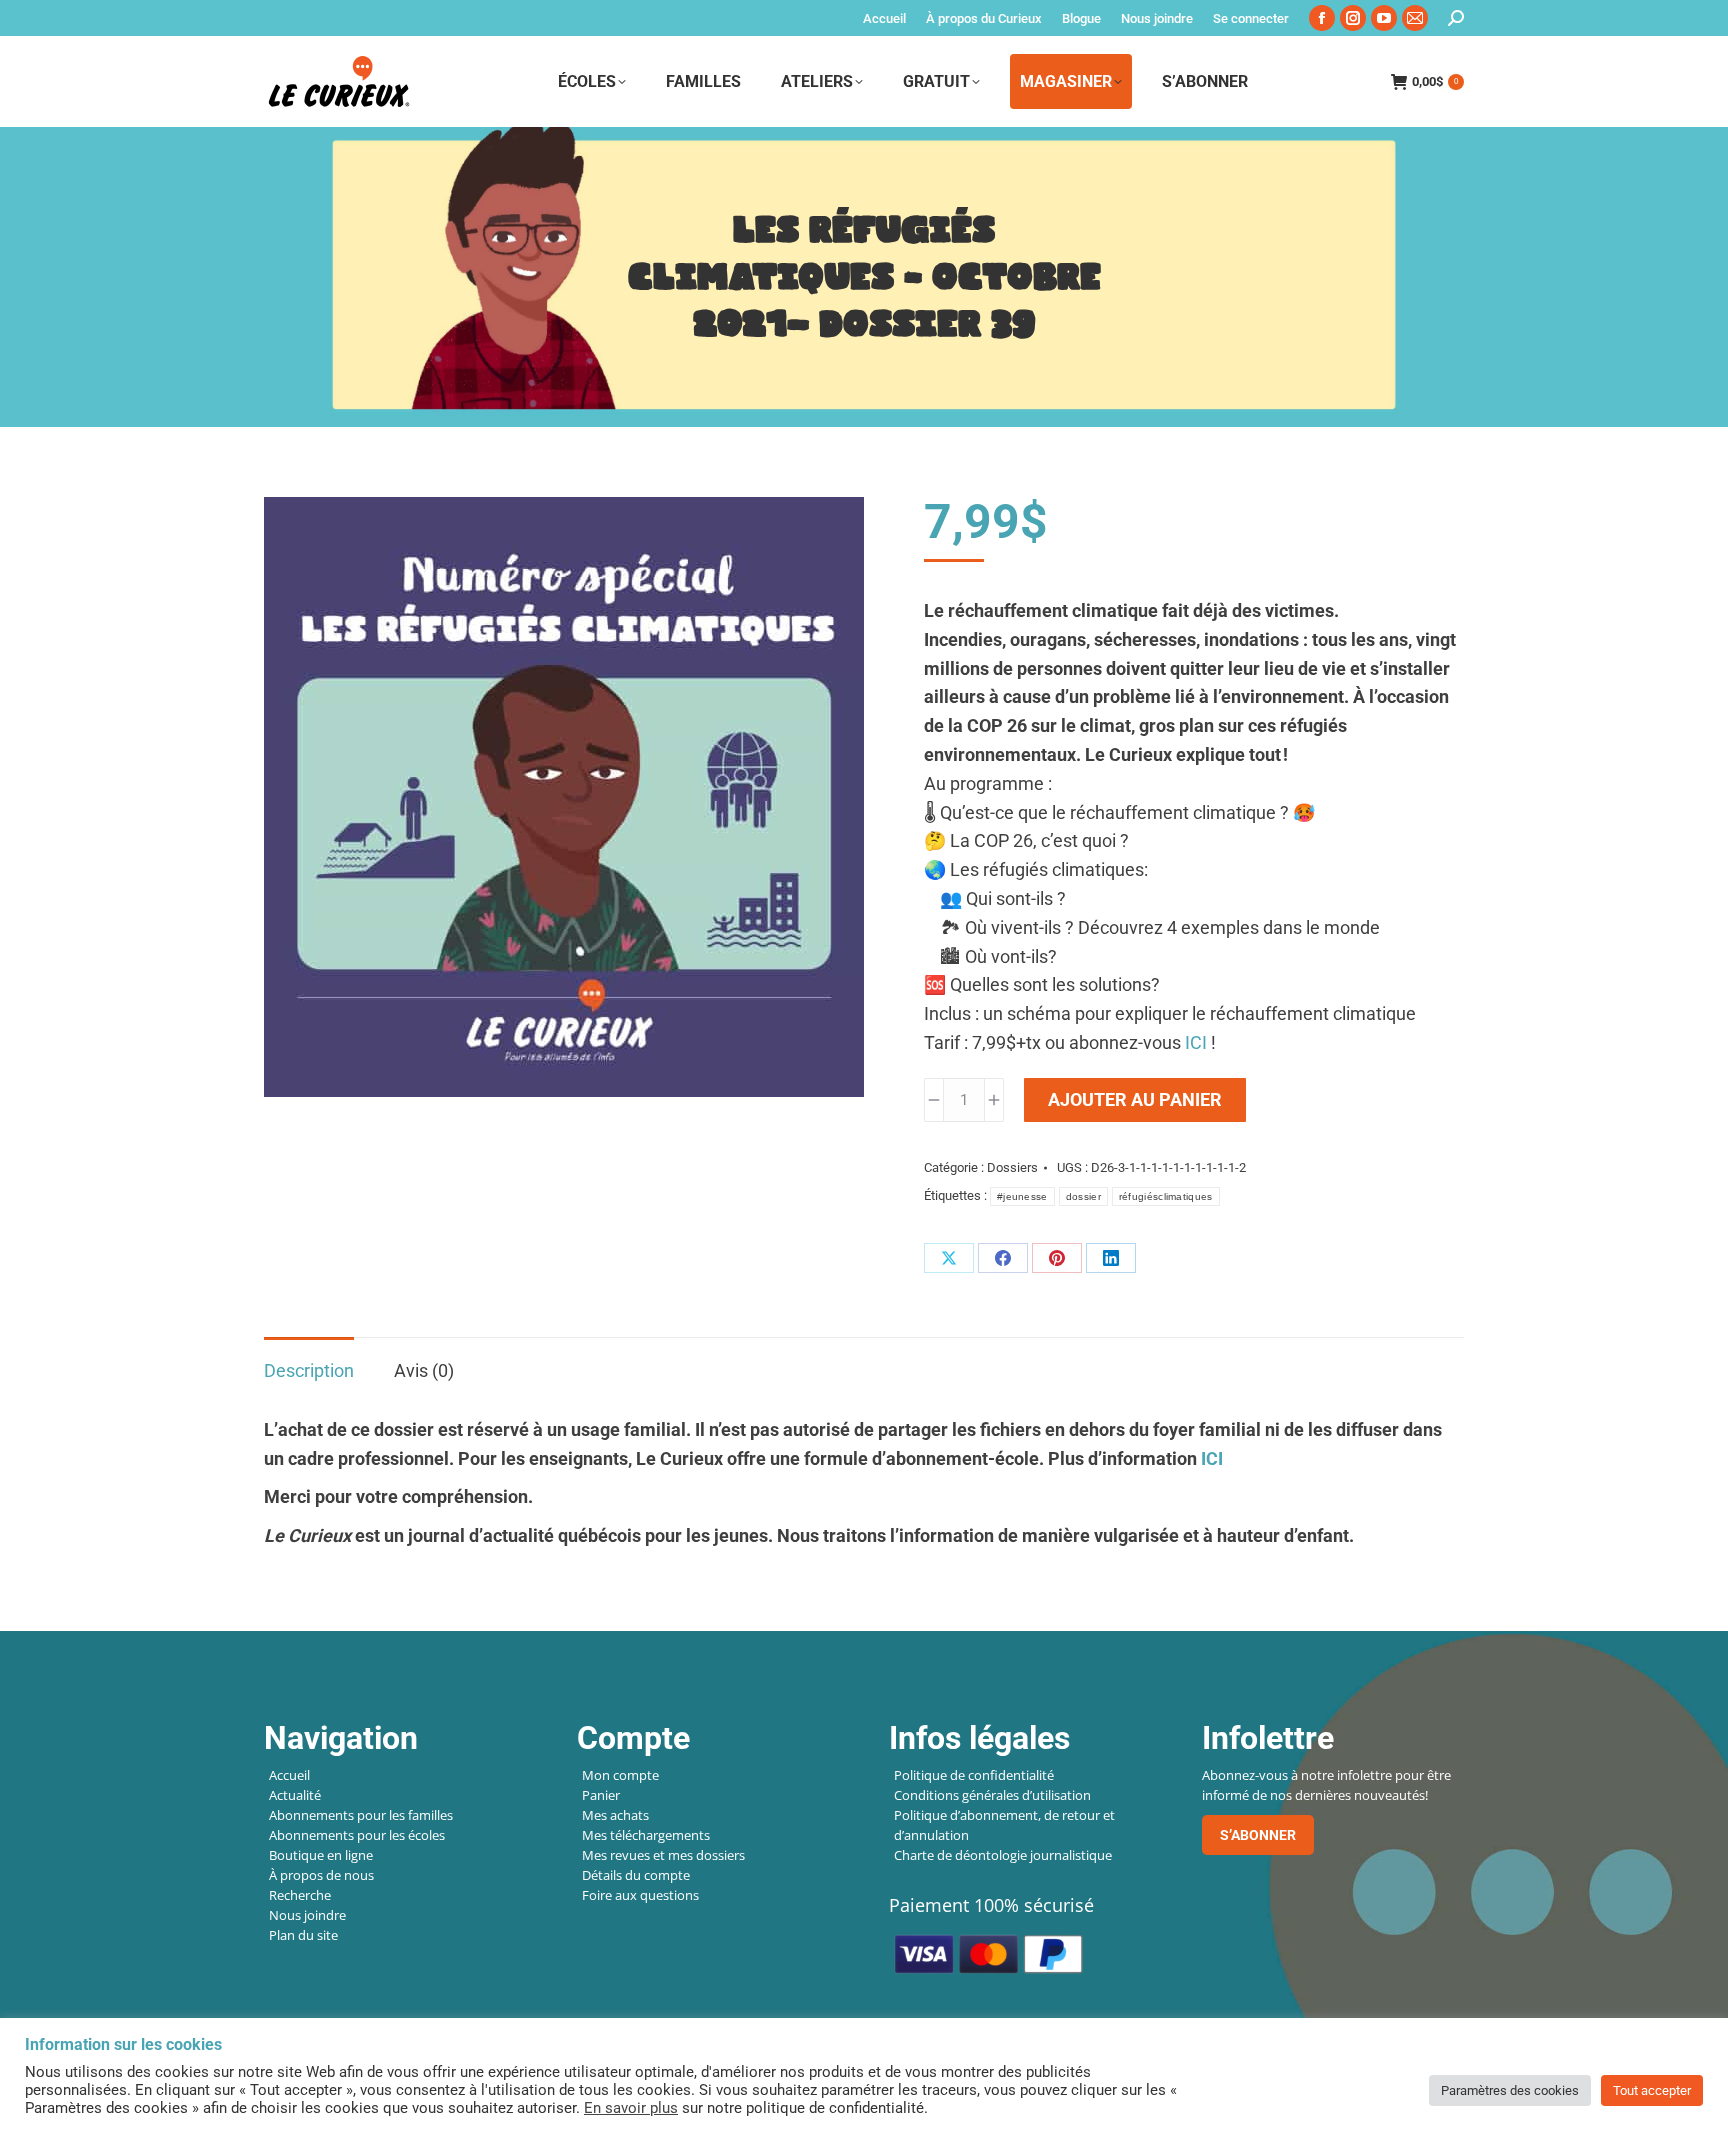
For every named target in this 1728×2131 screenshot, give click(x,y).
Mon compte (620, 1775)
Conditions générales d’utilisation (992, 1795)
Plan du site (303, 1935)
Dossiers (1012, 1167)
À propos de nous (321, 1875)
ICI (1196, 1042)
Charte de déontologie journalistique (1003, 1855)
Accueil (289, 1775)
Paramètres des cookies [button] (1510, 2090)
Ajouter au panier (1135, 1099)
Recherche (300, 1895)
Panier (601, 1795)
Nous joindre (307, 1915)
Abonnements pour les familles (361, 1815)
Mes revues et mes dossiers (663, 1855)
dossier (1083, 1196)
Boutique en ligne (321, 1855)
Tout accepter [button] (1652, 2090)
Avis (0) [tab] (424, 1370)
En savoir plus (631, 2108)
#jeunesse (1022, 1196)
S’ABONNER (1258, 1835)
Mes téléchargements (646, 1835)
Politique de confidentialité (974, 1775)
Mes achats (615, 1815)
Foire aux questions (640, 1895)
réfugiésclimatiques (1166, 1196)
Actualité (295, 1795)
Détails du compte (636, 1875)
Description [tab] (309, 1370)
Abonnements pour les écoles (357, 1835)
